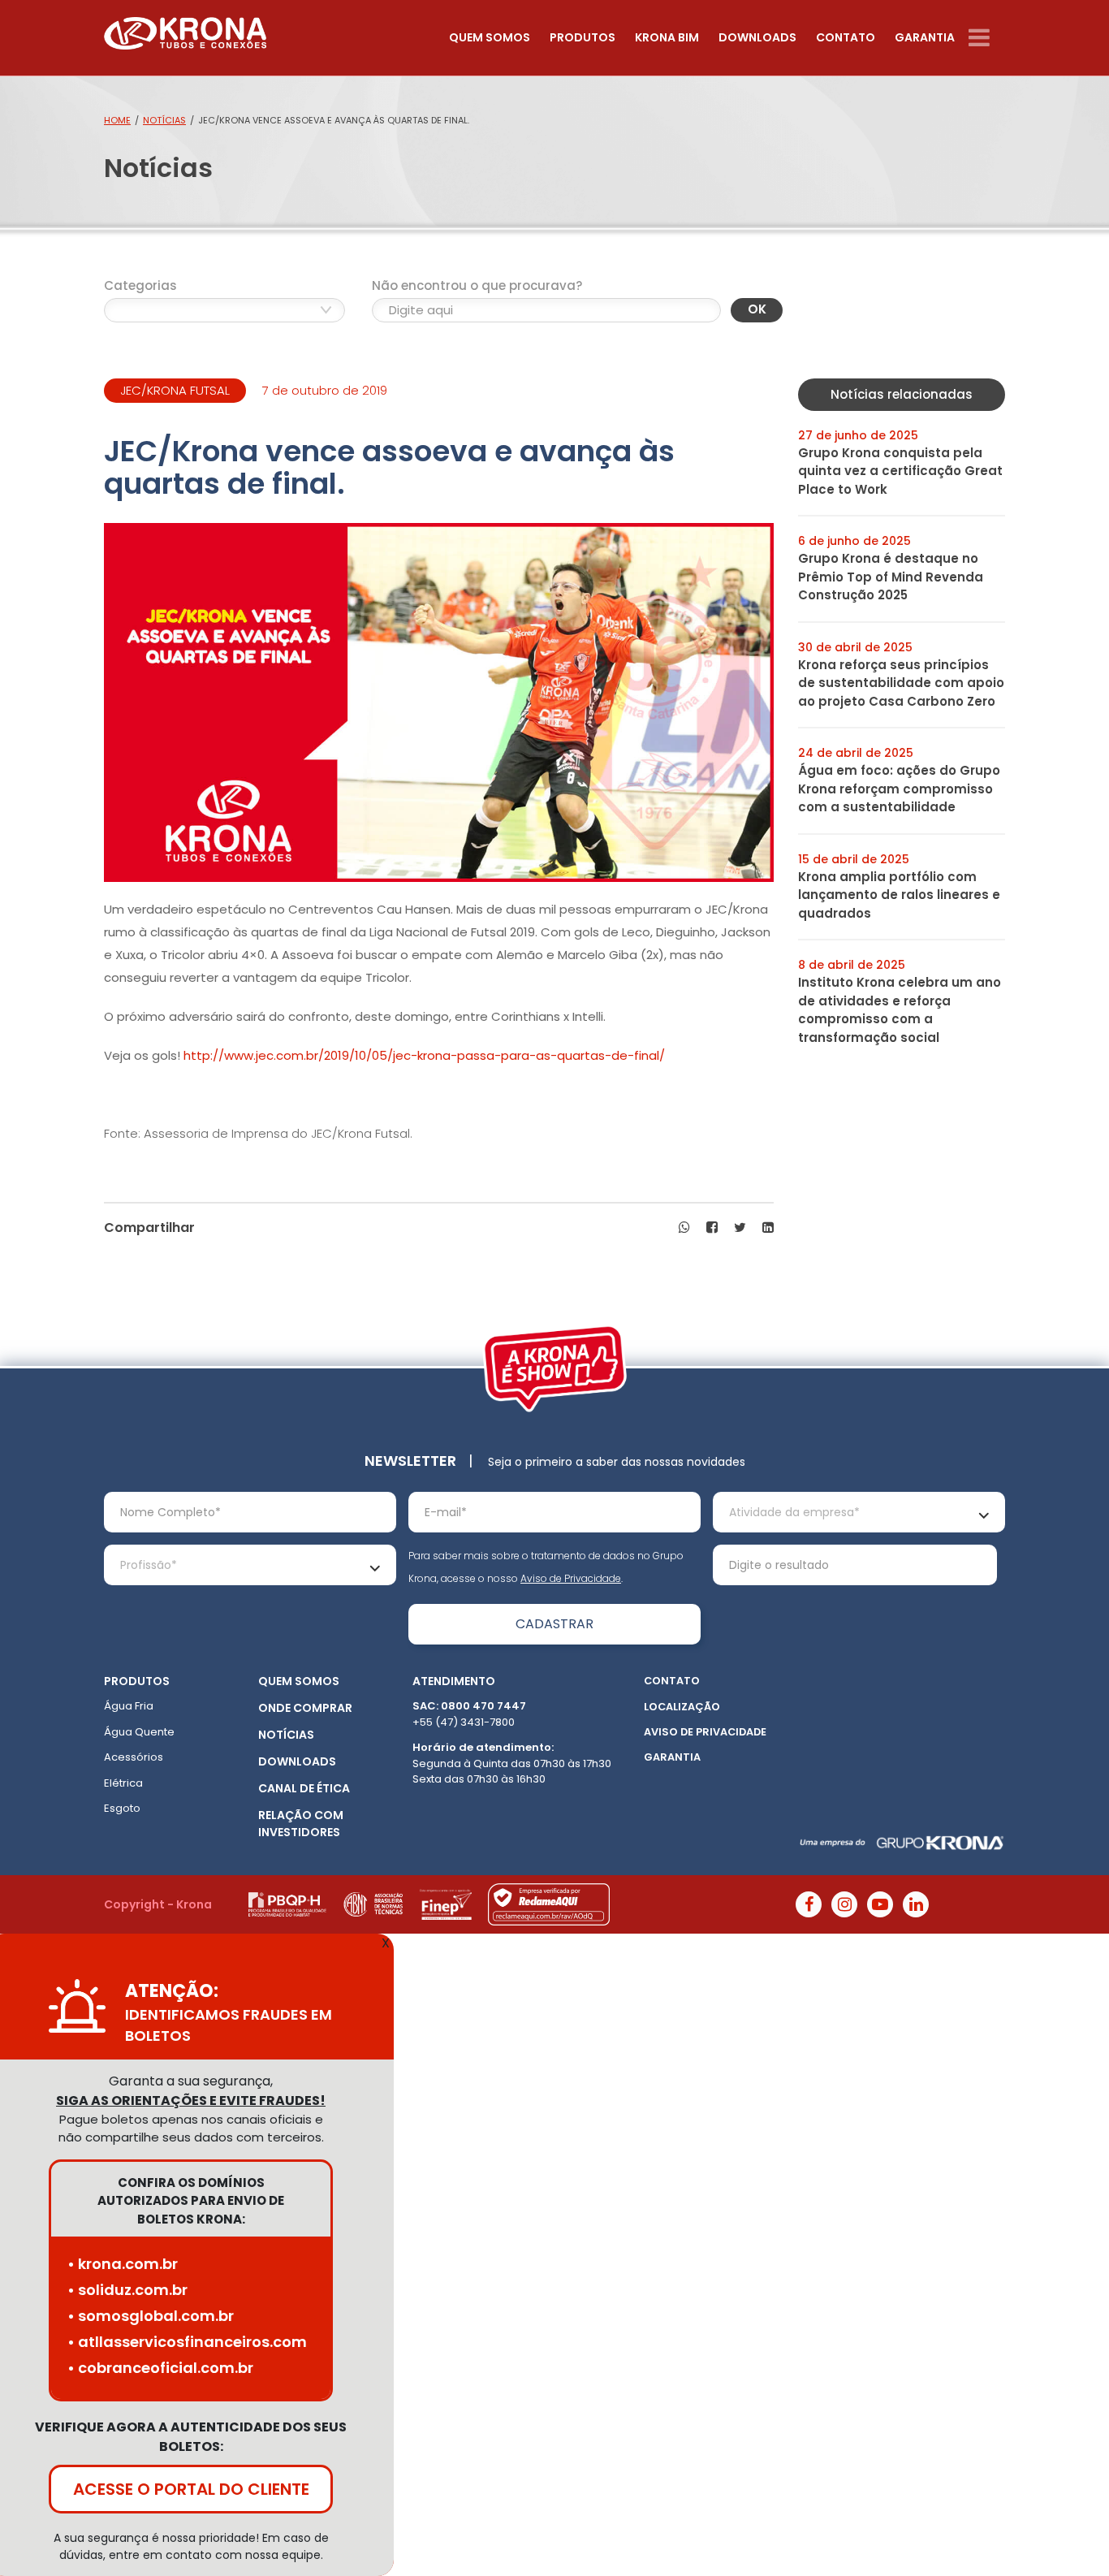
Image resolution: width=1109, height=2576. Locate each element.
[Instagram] (844, 1904)
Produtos (583, 37)
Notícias (164, 120)
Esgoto (122, 1808)
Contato (846, 37)
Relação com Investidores (301, 1824)
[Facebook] (809, 1904)
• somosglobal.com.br (151, 2316)
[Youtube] (880, 1904)
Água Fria (129, 1706)
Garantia (925, 37)
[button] (684, 1228)
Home (117, 120)
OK (757, 309)
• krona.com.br (123, 2264)
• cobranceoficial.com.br (160, 2368)
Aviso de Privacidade (571, 1578)
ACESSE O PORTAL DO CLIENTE (191, 2489)
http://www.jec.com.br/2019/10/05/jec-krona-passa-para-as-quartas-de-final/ (424, 1055)
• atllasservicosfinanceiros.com (187, 2342)
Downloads (757, 37)
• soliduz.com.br (127, 2290)
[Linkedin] (916, 1904)
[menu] (987, 38)
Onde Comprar (305, 1708)
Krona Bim (667, 37)
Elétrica (123, 1783)
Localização (682, 1707)
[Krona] (185, 30)
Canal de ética (304, 1788)
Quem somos (490, 37)
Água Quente (139, 1732)
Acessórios (134, 1757)
